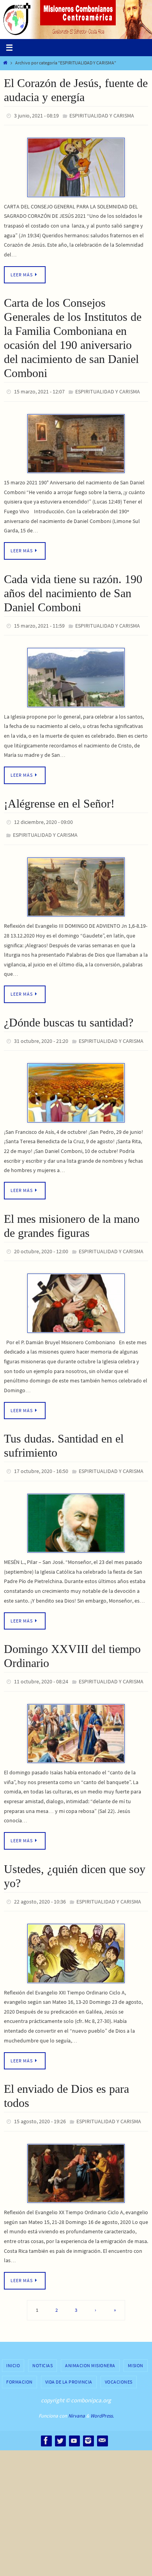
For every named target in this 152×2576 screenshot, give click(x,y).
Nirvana (77, 2396)
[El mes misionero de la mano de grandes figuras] (76, 1291)
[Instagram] (88, 2421)
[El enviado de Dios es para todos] (76, 2154)
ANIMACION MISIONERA (90, 2346)
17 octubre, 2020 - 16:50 (41, 1458)
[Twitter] (60, 2421)
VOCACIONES (119, 2362)
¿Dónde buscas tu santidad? (69, 1013)
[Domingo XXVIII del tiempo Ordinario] (76, 1717)
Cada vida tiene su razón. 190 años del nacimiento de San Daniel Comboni (73, 589)
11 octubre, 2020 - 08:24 (41, 1667)
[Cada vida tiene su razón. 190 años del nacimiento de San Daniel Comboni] (76, 672)
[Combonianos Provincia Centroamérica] (74, 2421)
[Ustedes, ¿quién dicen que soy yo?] (76, 1936)
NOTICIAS (42, 2346)
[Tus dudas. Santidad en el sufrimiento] (76, 1509)
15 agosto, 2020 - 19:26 (40, 2103)
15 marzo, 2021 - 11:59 (39, 621)
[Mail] (102, 2421)
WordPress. (102, 2396)
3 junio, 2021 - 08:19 (36, 115)
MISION (136, 2346)
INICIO (13, 2346)
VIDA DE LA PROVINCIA (69, 2362)
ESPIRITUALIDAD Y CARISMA (102, 115)
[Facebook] (46, 2421)
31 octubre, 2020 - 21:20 (41, 1032)
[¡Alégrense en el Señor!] (76, 878)
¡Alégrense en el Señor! (59, 798)
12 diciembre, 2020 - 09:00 (43, 816)
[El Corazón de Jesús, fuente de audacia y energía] (76, 166)
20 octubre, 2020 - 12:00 (41, 1240)
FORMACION (19, 2362)
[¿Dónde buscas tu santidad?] (76, 1082)
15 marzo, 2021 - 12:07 (39, 390)
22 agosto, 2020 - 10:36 (40, 1885)
